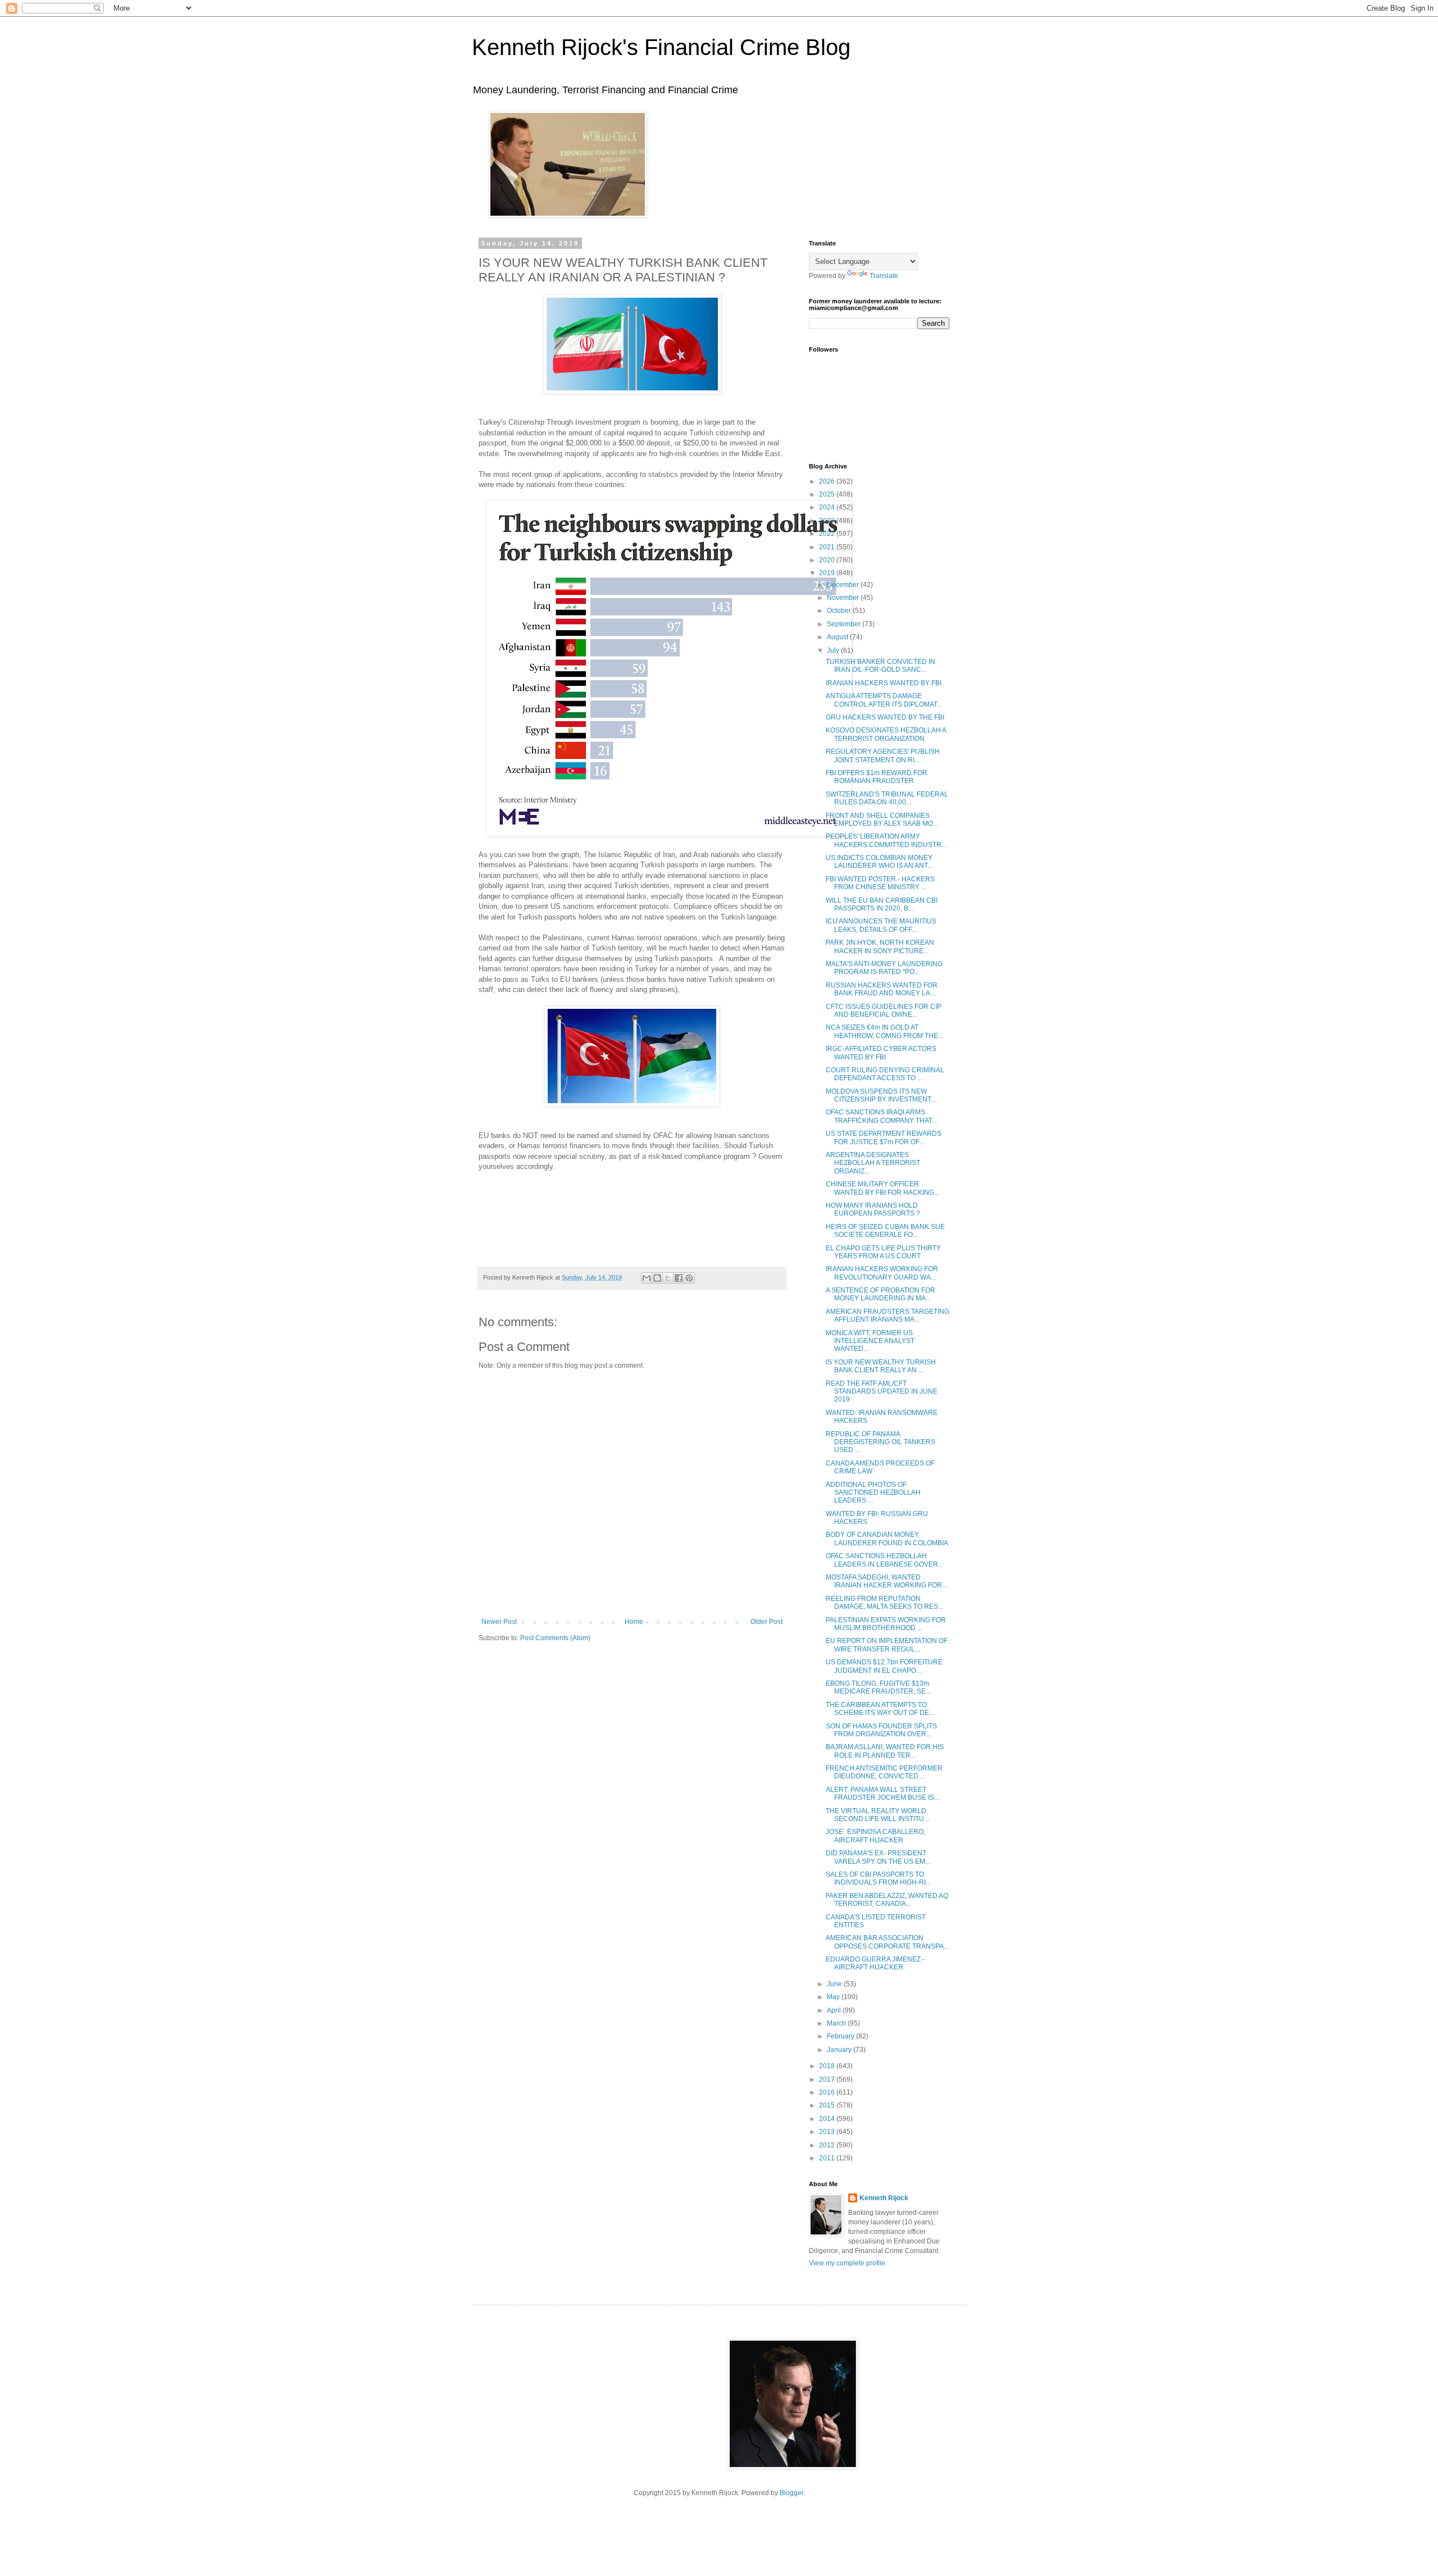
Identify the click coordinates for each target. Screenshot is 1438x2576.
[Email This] (647, 1278)
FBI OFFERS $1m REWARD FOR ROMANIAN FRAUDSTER (877, 777)
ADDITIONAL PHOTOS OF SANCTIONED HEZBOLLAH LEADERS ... (873, 1493)
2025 (828, 494)
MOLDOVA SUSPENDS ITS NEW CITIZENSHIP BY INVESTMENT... (881, 1095)
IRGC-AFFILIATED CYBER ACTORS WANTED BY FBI (881, 1053)
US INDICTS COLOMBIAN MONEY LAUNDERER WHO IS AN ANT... (879, 862)
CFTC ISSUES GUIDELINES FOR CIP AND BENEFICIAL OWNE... (884, 1011)
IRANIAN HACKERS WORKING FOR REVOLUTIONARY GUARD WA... (882, 1273)
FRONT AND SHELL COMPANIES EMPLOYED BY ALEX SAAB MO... (882, 820)
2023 (828, 521)
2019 (828, 573)
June (835, 1984)
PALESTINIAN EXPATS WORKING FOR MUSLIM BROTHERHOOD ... (886, 1624)
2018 (828, 2066)
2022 (828, 534)
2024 (828, 507)
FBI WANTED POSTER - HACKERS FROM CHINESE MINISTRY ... (880, 883)
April (835, 2010)
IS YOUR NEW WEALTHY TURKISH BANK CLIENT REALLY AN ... (881, 1366)
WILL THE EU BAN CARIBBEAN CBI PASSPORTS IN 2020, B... (882, 904)
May (834, 1997)
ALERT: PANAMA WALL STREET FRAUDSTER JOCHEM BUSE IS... (882, 1794)
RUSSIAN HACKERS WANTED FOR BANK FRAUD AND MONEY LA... (882, 989)
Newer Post (499, 1622)
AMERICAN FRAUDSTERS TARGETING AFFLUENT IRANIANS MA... (888, 1316)
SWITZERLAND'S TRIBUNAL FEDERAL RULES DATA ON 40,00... (887, 798)
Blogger (791, 2493)
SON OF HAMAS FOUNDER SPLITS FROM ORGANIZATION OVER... (881, 1730)
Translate (884, 276)
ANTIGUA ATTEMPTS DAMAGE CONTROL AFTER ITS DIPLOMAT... (884, 700)
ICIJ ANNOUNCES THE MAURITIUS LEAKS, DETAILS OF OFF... (881, 925)
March (837, 2023)
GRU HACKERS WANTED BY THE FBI (885, 717)
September (845, 624)
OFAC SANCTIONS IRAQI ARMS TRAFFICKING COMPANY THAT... (881, 1116)
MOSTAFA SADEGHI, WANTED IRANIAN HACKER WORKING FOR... (886, 1581)
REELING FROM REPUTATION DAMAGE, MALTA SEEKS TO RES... (884, 1603)
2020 (828, 560)
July (834, 650)
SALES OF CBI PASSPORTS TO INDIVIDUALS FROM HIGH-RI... (878, 1878)
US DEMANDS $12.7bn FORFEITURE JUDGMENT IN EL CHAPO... (884, 1666)
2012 (828, 2145)
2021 (828, 547)
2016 (828, 2092)
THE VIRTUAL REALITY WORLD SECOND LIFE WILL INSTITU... (877, 1815)
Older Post (766, 1622)
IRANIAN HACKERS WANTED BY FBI (884, 683)
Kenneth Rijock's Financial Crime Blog (661, 47)
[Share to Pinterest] (689, 1278)
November (844, 598)
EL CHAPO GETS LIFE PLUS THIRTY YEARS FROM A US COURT (883, 1252)
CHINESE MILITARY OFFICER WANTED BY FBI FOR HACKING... (882, 1188)
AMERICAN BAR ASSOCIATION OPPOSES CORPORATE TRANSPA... (887, 1942)
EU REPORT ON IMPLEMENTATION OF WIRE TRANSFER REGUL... (887, 1645)
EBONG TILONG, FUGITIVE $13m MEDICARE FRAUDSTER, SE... (878, 1687)
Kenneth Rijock (884, 2198)
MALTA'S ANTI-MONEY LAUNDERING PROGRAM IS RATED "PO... (884, 968)
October (840, 611)
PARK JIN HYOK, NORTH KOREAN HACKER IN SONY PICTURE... (880, 946)
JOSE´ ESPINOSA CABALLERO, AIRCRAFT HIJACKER (875, 1836)
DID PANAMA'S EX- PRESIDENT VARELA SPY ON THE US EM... (878, 1857)
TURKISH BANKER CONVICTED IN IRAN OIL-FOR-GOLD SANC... (880, 666)
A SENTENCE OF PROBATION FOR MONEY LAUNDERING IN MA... (880, 1294)
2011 (828, 2158)
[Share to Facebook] (679, 1278)
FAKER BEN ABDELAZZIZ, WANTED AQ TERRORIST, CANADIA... (887, 1900)
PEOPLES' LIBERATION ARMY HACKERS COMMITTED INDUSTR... (886, 840)
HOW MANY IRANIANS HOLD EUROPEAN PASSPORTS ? (873, 1209)
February (841, 2036)
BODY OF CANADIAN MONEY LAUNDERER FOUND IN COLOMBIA (887, 1539)
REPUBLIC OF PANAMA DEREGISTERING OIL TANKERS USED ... (880, 1442)
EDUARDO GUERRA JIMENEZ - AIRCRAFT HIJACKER (875, 1963)
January (840, 2050)
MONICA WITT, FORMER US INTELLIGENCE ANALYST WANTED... (870, 1341)
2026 (828, 481)
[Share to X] (668, 1278)
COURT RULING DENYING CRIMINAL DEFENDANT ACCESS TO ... (885, 1074)
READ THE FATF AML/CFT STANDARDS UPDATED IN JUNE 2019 (882, 1392)
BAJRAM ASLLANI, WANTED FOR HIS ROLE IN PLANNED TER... (885, 1751)
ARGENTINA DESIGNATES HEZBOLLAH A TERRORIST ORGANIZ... (873, 1163)
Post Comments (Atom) (555, 1638)
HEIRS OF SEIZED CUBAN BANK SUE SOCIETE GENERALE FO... (885, 1231)
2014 (828, 2119)
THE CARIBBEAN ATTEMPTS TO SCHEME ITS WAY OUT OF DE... (880, 1709)
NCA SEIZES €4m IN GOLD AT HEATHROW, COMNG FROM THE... (884, 1031)
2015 (828, 2105)
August (838, 637)
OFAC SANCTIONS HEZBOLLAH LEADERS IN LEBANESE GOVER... (884, 1560)
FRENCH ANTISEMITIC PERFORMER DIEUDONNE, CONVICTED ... (884, 1772)
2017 (828, 2079)
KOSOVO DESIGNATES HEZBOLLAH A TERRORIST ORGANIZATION (886, 734)
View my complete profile (847, 2263)
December (844, 585)
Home (634, 1622)
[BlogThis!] (657, 1278)
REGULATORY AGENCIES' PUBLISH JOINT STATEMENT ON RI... (883, 755)
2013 (828, 2132)
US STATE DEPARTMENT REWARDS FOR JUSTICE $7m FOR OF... (884, 1137)
